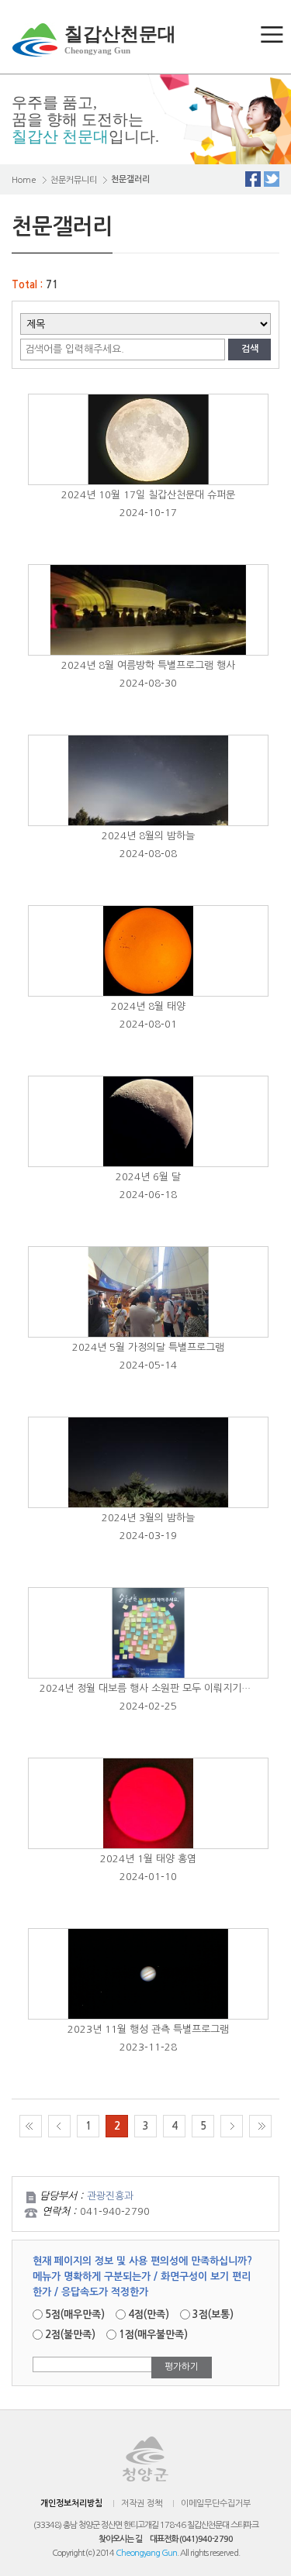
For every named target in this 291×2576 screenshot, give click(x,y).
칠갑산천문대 (120, 40)
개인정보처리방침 (71, 2504)
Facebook (253, 179)
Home (24, 180)
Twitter (272, 179)
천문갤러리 (130, 179)
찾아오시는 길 (120, 2539)
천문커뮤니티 (74, 180)
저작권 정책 (142, 2504)
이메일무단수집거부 (216, 2504)
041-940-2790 (115, 2211)
